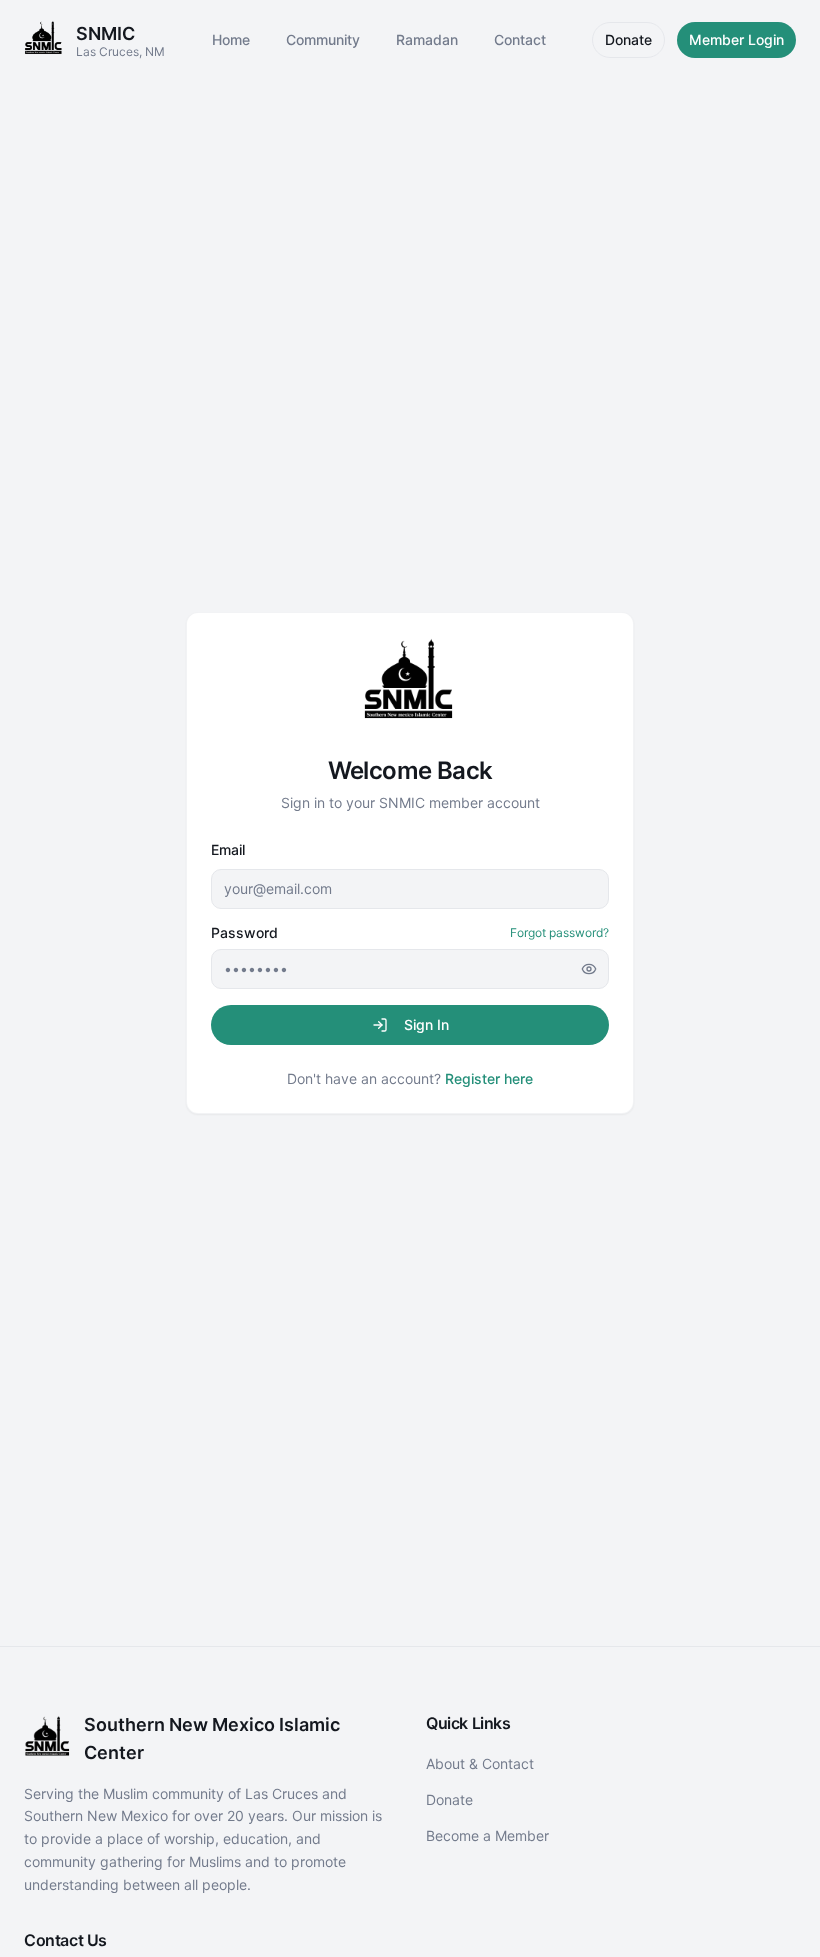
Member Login (736, 39)
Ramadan (427, 39)
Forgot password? (559, 932)
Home (231, 39)
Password (244, 933)
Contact (520, 39)
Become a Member (487, 1835)
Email (228, 849)
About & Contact (480, 1763)
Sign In (426, 1024)
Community (323, 39)
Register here (489, 1078)
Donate (628, 39)
